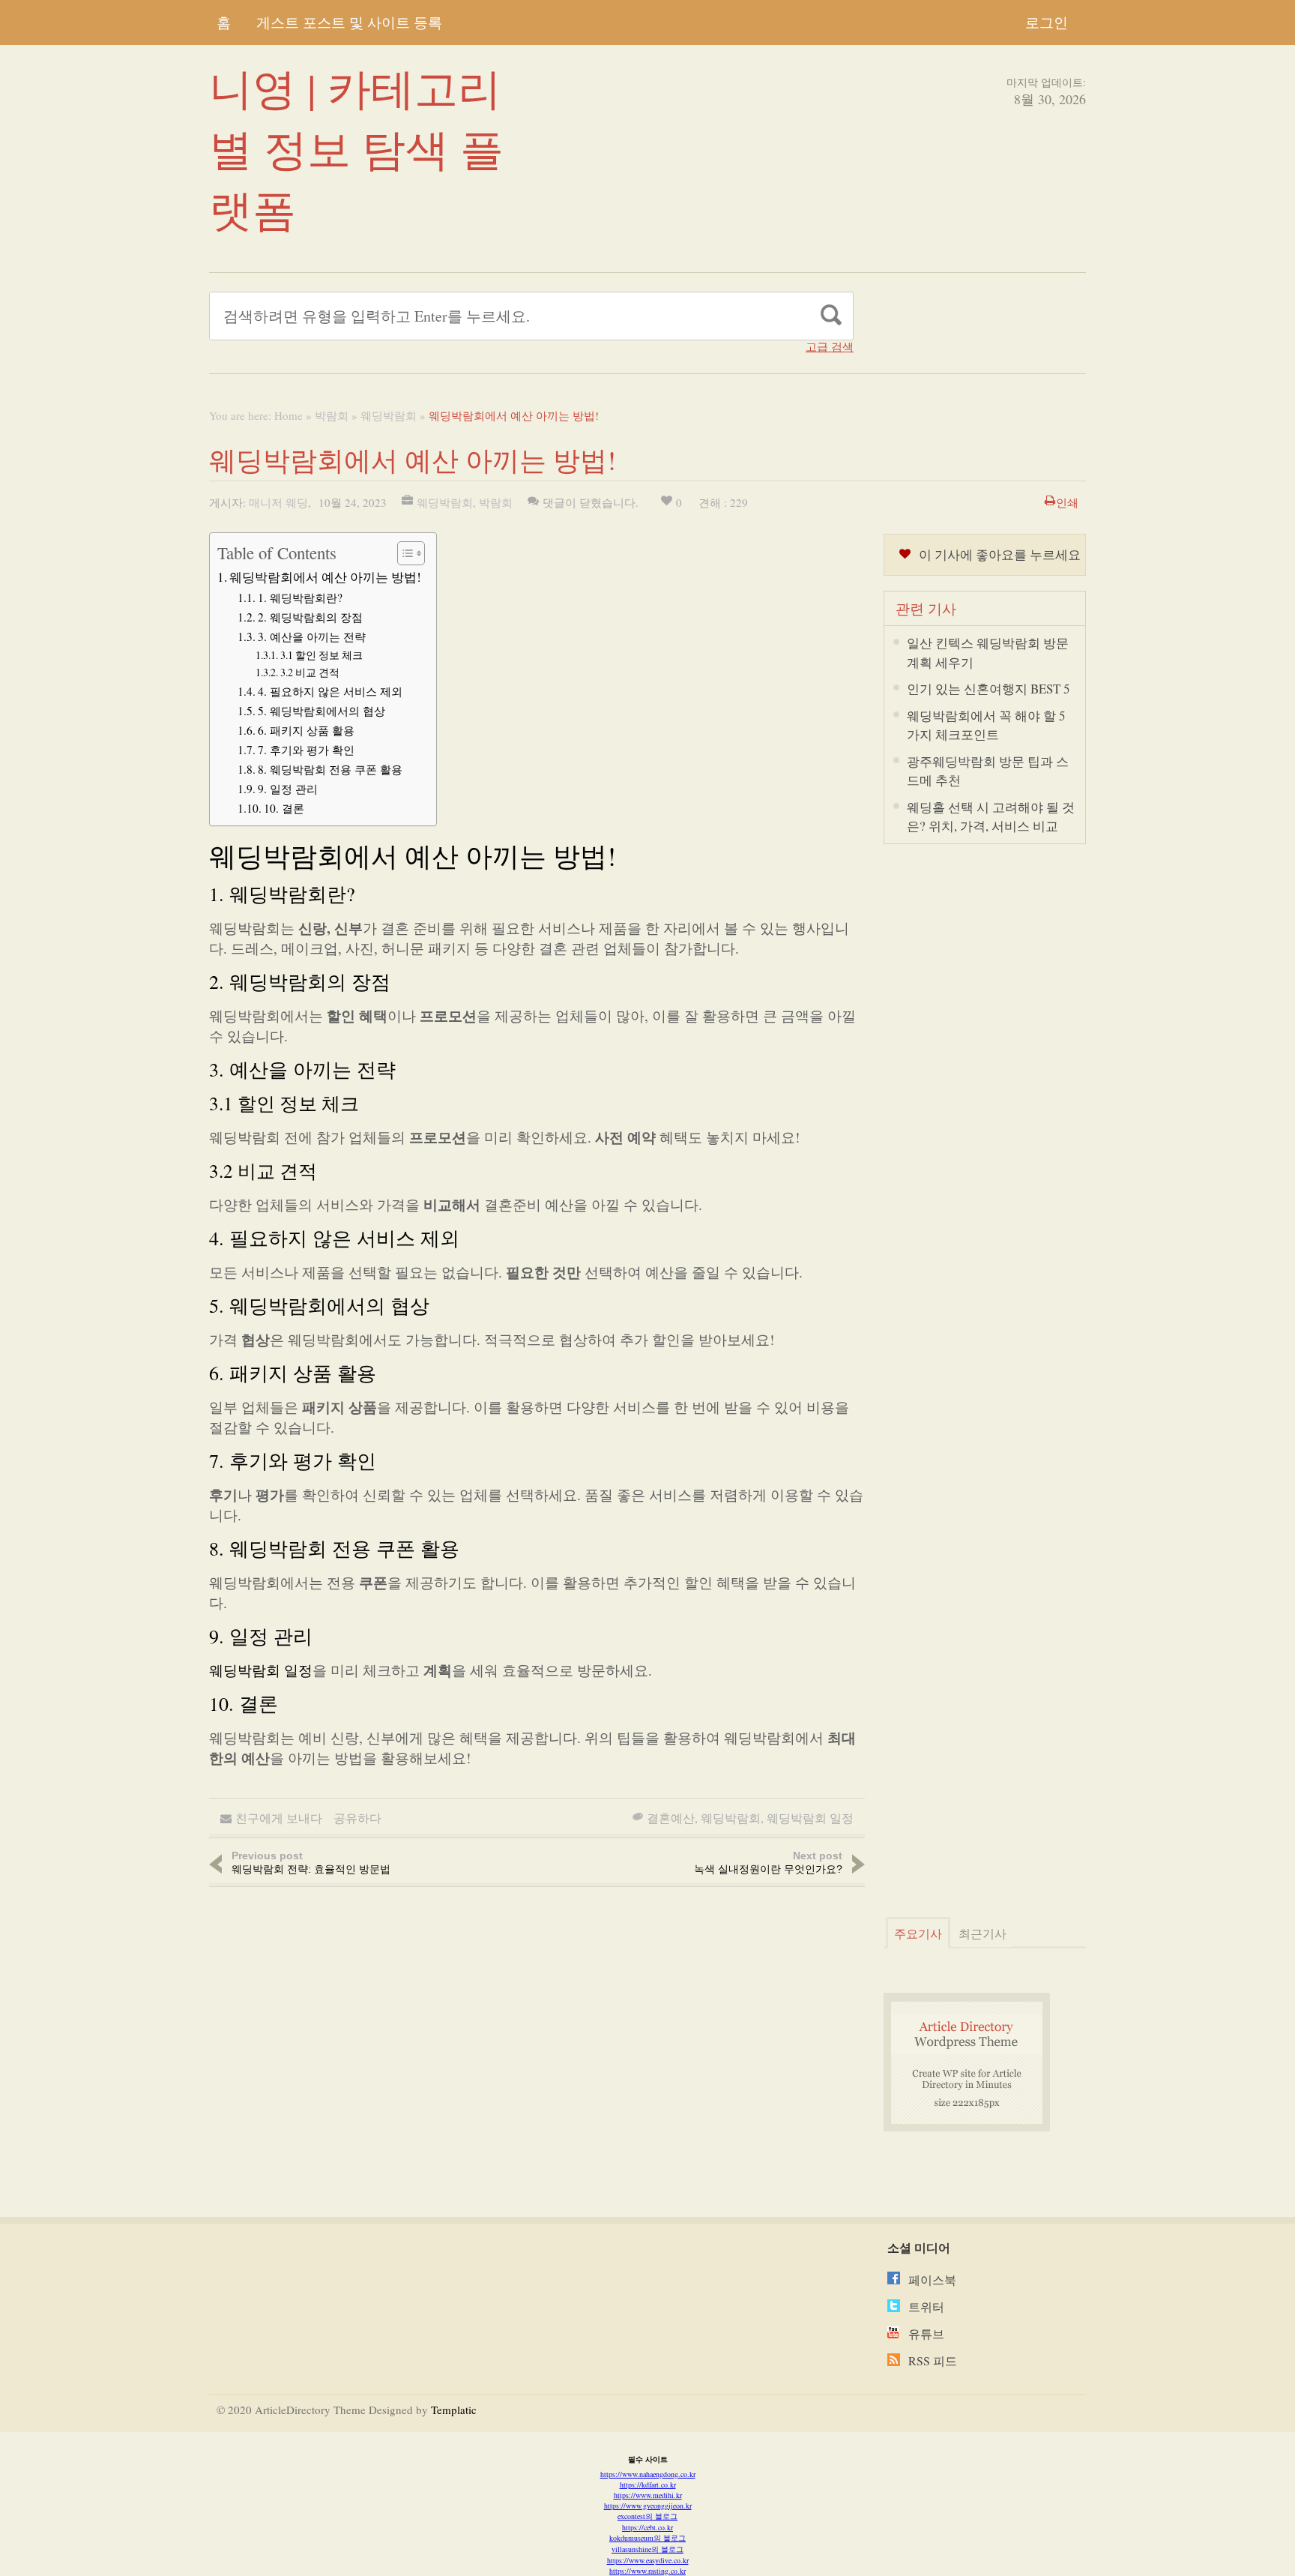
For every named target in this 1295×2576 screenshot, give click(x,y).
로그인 (1047, 22)
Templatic (454, 2410)
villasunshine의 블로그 (647, 2549)
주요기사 (918, 1933)
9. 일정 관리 (288, 789)
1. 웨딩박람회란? (300, 598)
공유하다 (357, 1818)
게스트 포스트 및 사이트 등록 (349, 22)
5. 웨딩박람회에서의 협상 (322, 711)
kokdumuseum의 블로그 (647, 2538)
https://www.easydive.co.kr (648, 2560)
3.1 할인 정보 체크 (322, 655)
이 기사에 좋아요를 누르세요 (1000, 554)
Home (289, 415)
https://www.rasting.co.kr (647, 2571)
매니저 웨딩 (278, 502)
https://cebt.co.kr (647, 2527)
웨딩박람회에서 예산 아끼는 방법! (325, 577)
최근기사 (982, 1933)
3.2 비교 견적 (310, 672)
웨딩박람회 (389, 415)
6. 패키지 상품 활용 (306, 730)
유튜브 (926, 2333)
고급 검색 (830, 347)
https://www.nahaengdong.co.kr (648, 2474)
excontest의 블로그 (647, 2516)
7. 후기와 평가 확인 (306, 750)
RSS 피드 (933, 2360)
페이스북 (932, 2279)
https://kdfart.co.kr (648, 2485)
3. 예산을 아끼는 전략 (312, 637)
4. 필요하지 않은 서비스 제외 (330, 691)
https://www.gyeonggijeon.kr (648, 2506)
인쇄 (1067, 502)
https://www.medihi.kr (648, 2495)
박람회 (332, 415)
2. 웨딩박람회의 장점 (310, 617)
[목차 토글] (404, 553)
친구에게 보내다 (279, 1818)
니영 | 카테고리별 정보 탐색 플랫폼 (356, 148)
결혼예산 (671, 1818)
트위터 (926, 2306)
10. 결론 (284, 808)
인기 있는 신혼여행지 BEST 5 (988, 689)
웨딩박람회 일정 (261, 1670)
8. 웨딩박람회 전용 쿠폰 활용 (330, 769)
